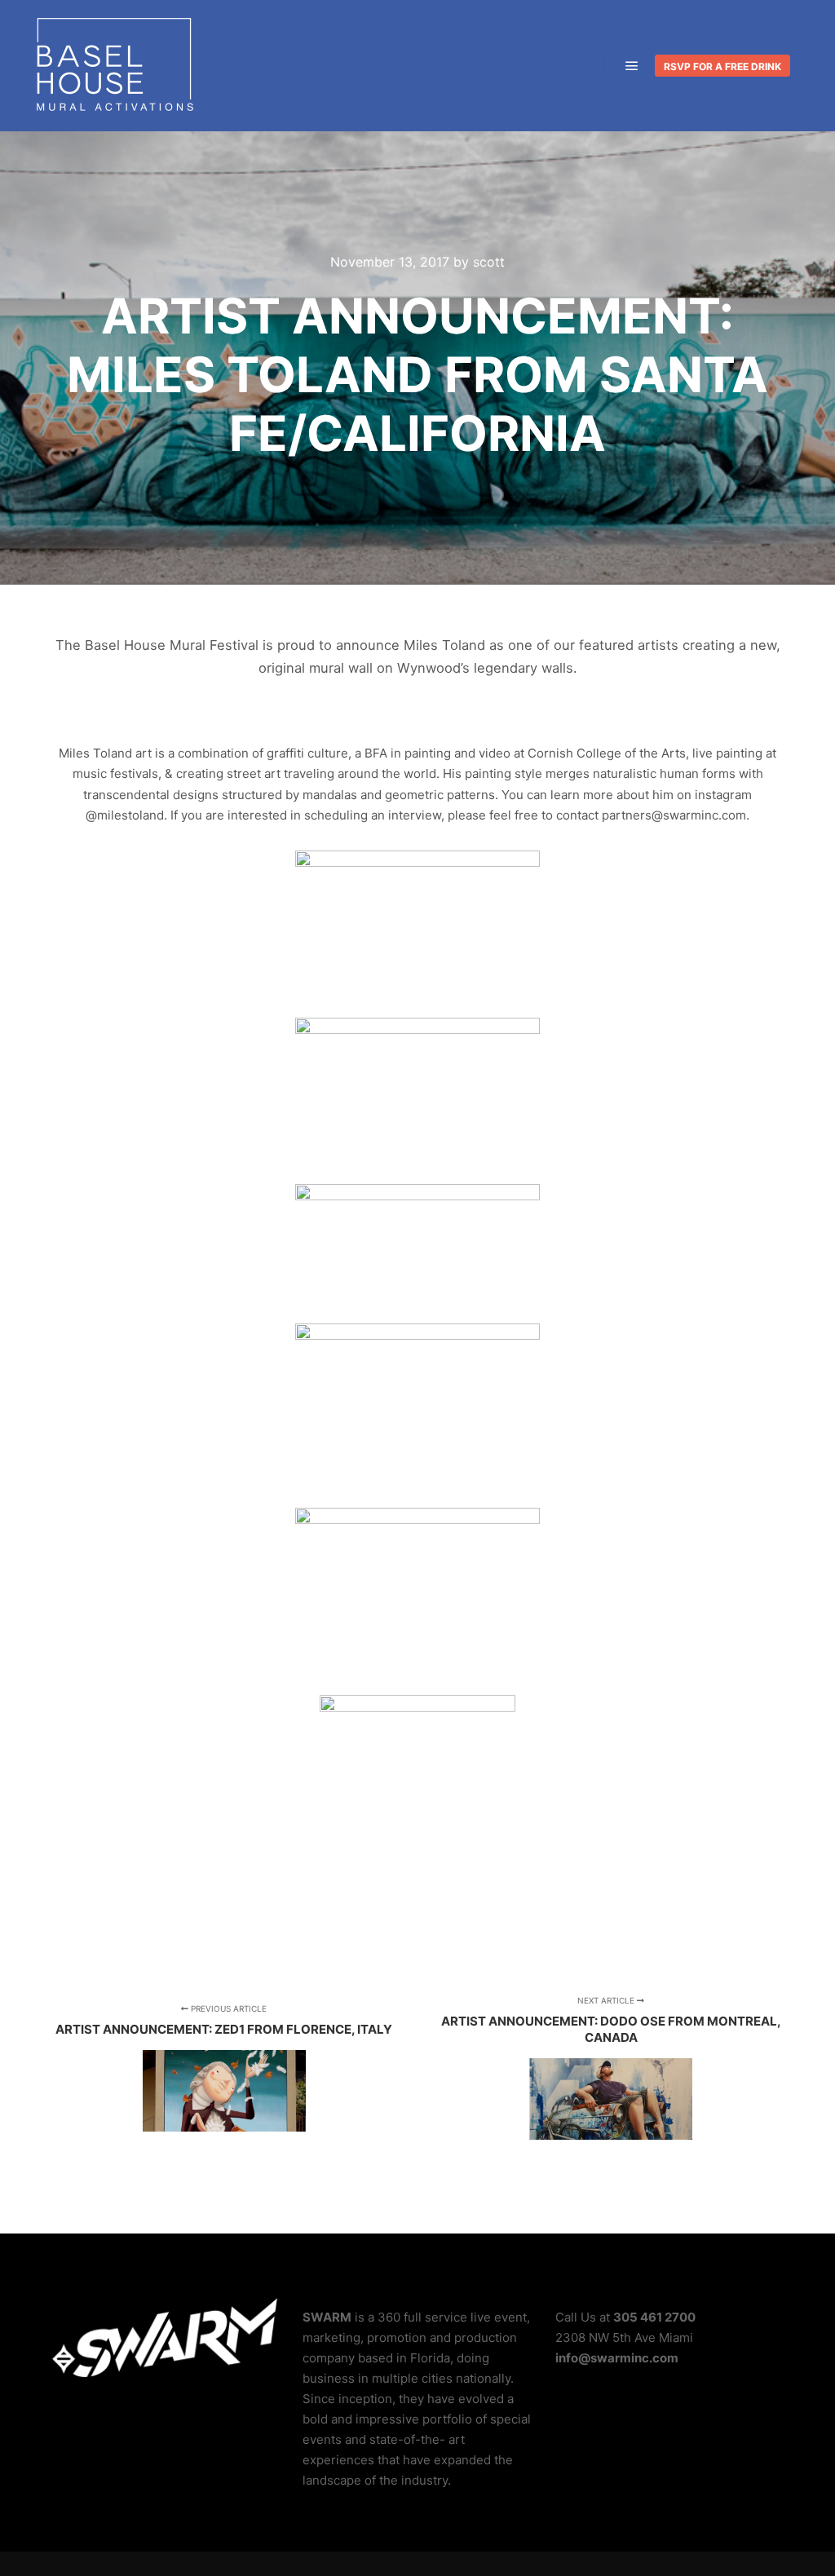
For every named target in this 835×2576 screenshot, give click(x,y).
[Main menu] (632, 66)
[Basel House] (114, 66)
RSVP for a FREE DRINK (722, 66)
